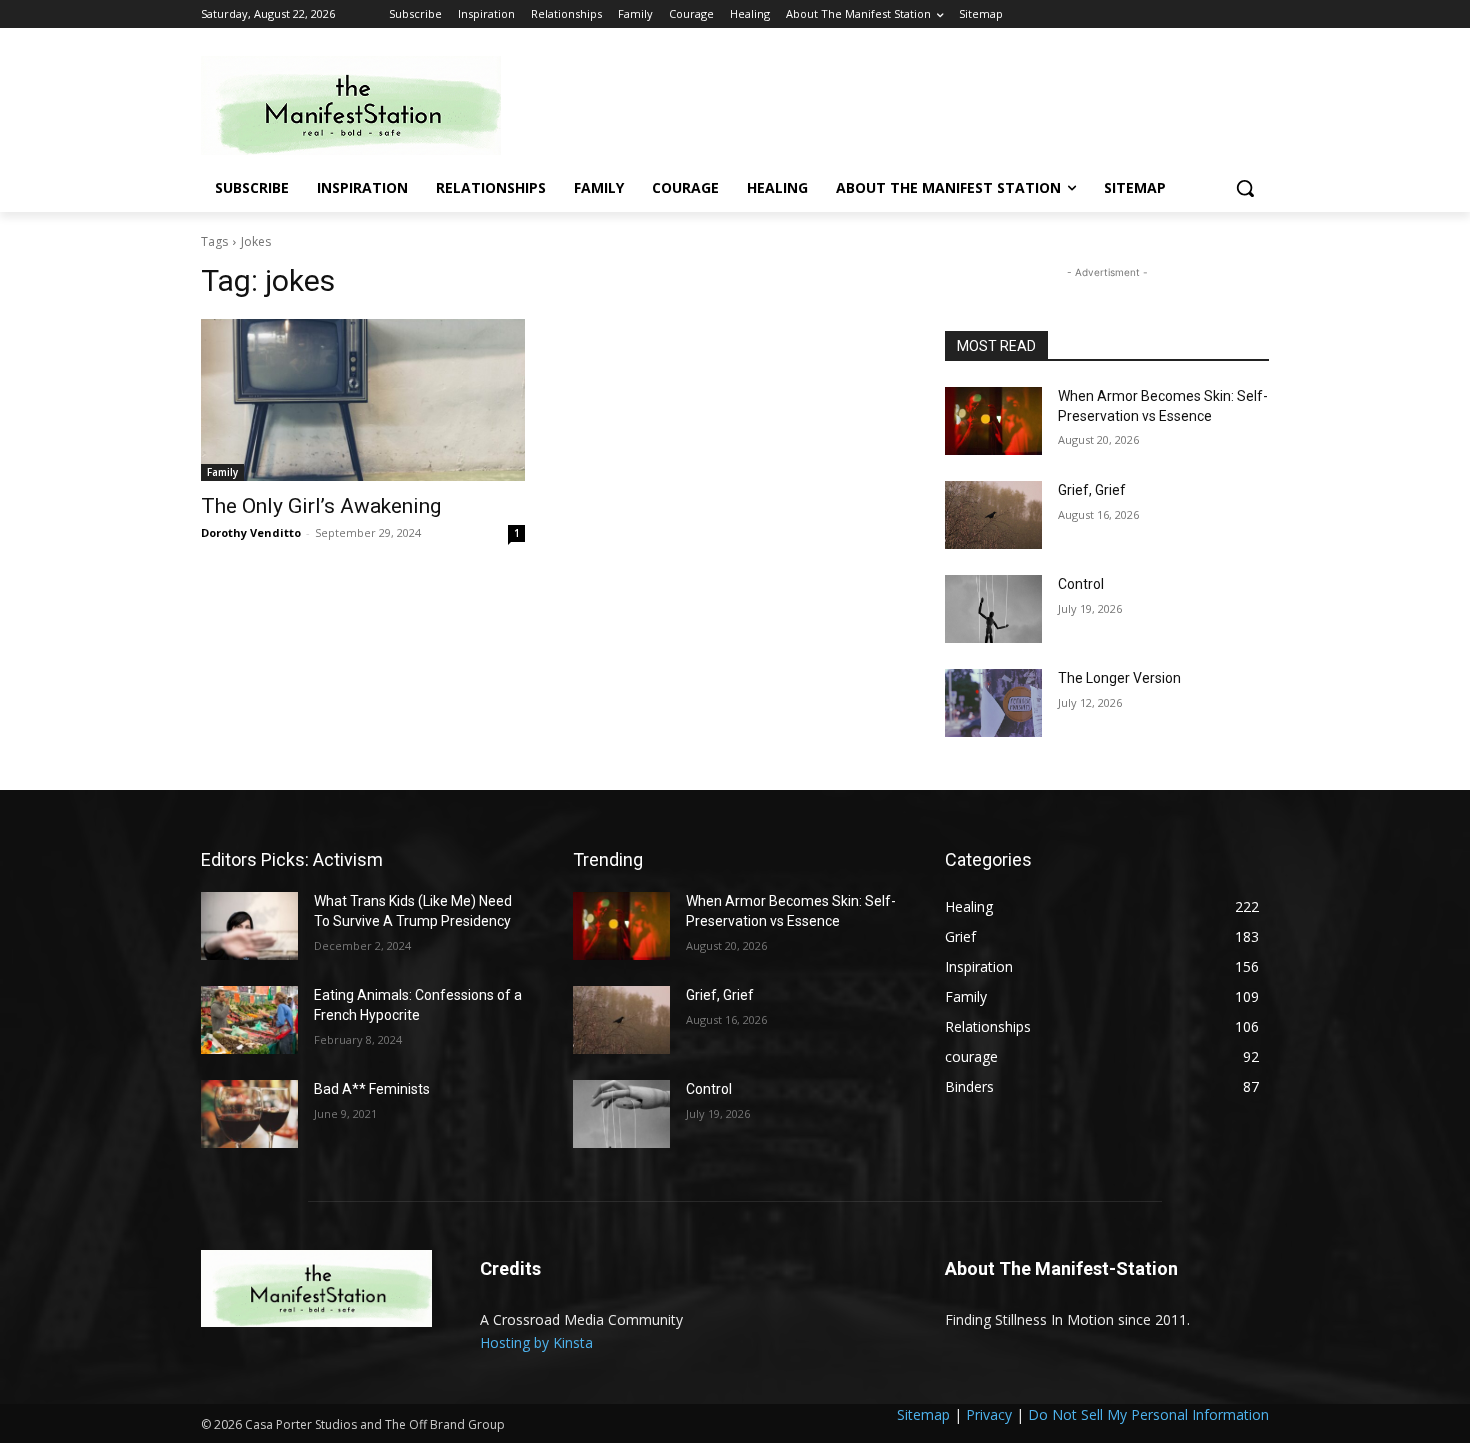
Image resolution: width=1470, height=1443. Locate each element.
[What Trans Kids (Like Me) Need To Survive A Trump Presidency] (249, 926)
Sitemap (923, 1414)
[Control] (993, 609)
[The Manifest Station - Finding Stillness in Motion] (361, 105)
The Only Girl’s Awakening (321, 506)
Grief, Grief (1092, 490)
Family (222, 472)
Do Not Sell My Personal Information (1148, 1414)
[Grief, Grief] (993, 515)
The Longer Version (1119, 678)
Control (1081, 584)
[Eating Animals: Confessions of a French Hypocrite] (249, 1020)
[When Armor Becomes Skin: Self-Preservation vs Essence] (993, 421)
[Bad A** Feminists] (249, 1114)
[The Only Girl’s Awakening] (363, 400)
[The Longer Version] (993, 703)
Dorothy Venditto (251, 532)
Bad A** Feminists (372, 1089)
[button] (1245, 188)
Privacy (989, 1414)
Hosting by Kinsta (536, 1342)
